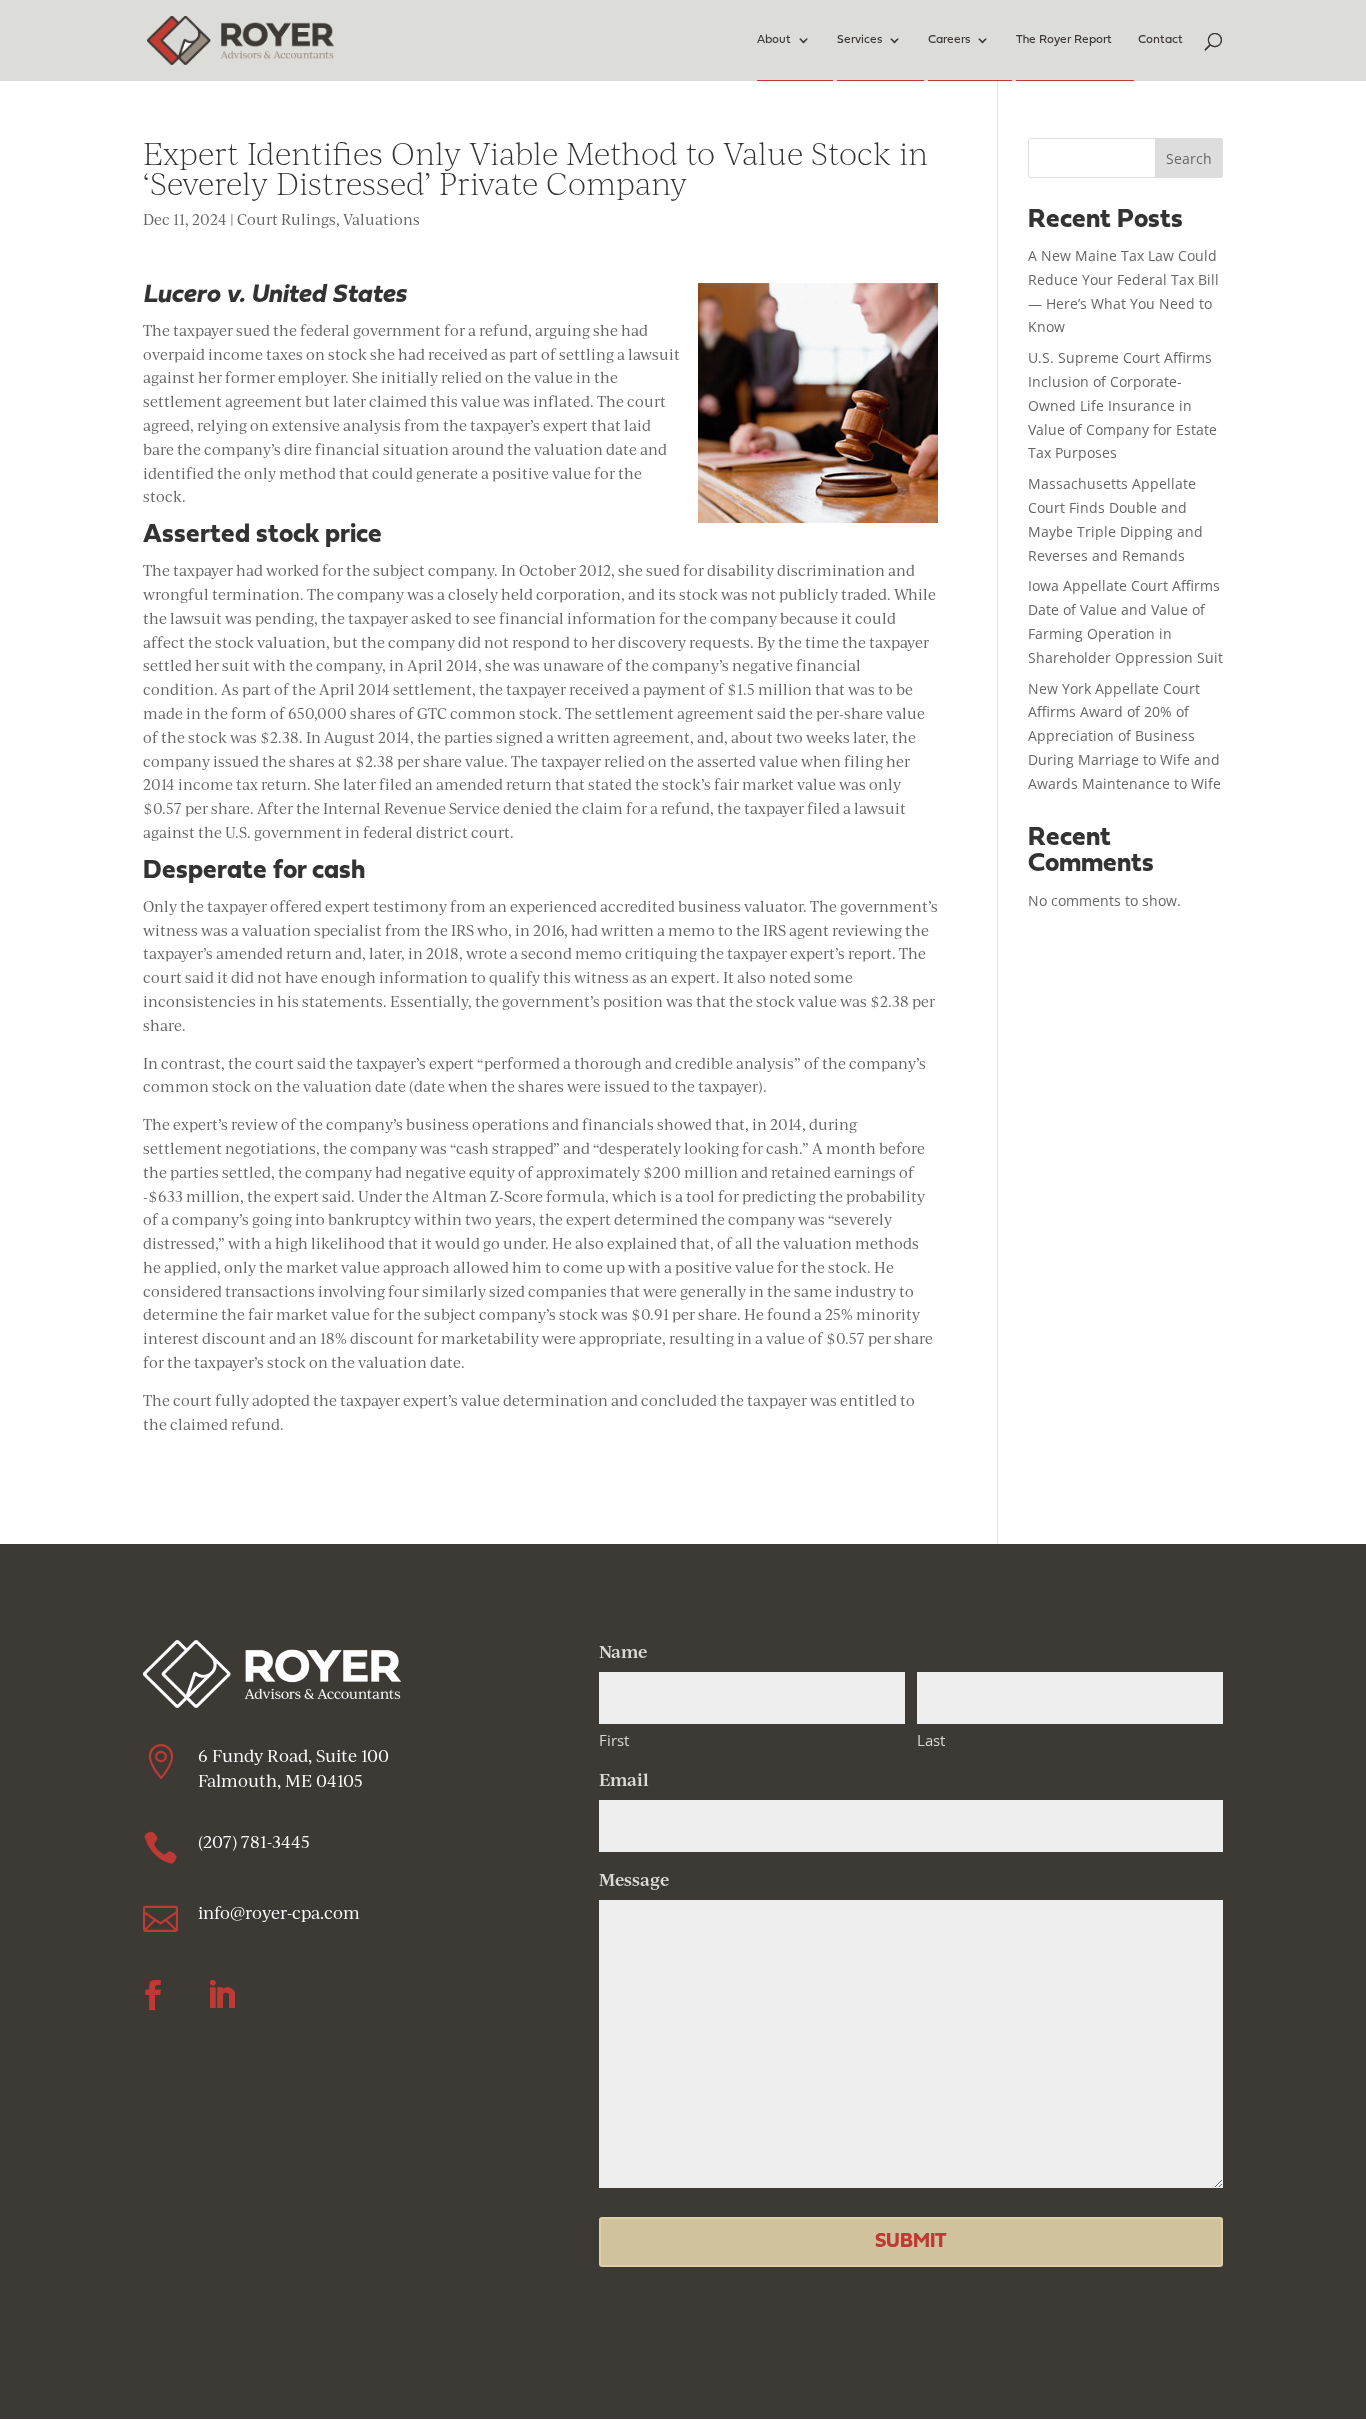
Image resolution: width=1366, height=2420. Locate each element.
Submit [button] (910, 2242)
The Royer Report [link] (1064, 40)
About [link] (774, 40)
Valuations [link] (381, 219)
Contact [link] (1160, 40)
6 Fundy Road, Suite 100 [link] (293, 1755)
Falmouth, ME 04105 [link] (282, 1780)
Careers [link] (949, 40)
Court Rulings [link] (286, 219)
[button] (153, 1995)
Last (931, 1740)
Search (1189, 158)
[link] (240, 38)
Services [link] (859, 40)
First (614, 1740)
